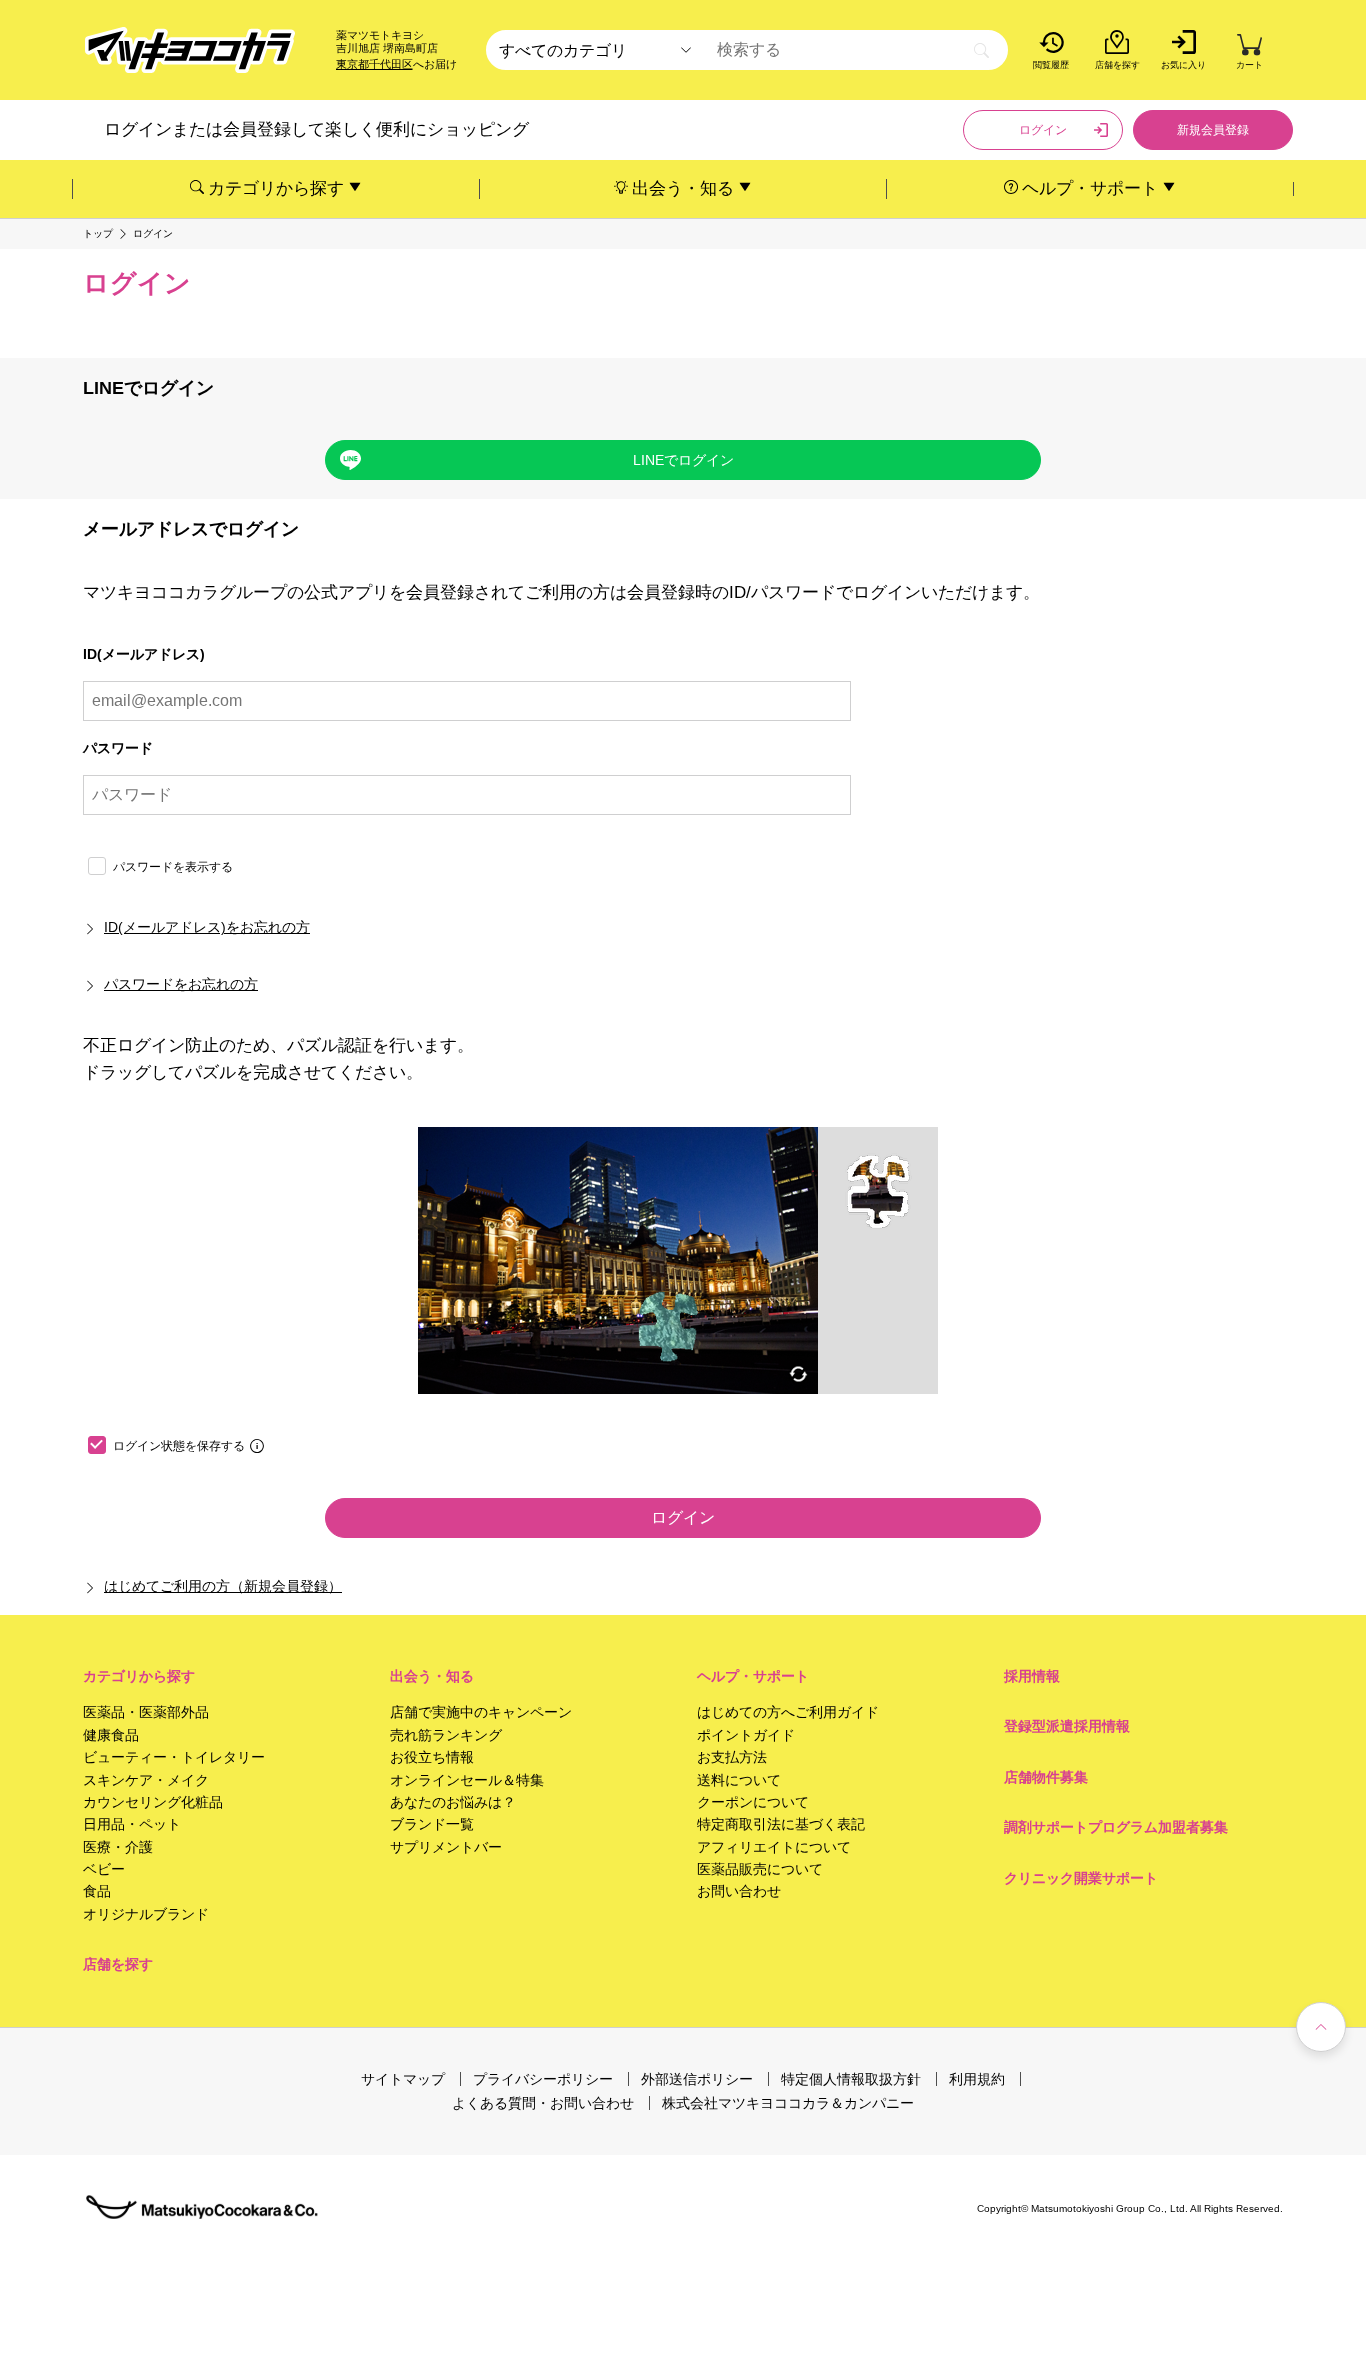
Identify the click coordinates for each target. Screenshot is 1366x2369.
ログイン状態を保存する (179, 1446)
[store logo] (190, 50)
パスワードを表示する (173, 867)
